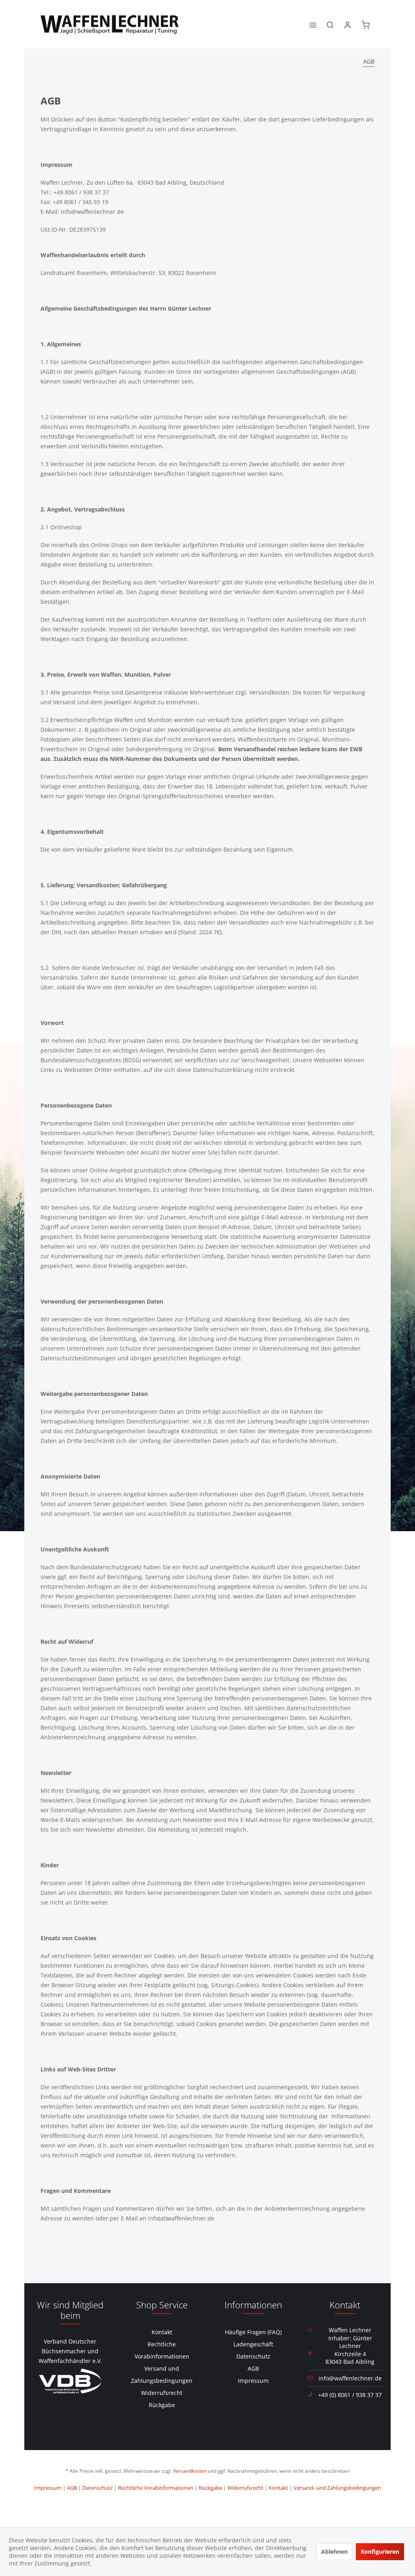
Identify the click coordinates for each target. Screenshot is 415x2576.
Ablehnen (334, 2551)
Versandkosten (190, 2471)
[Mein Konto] (348, 24)
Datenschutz (253, 2356)
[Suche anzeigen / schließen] (330, 24)
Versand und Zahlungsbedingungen (162, 2375)
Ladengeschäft (253, 2344)
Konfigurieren (380, 2551)
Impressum (253, 2381)
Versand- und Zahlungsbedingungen (337, 2488)
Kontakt (162, 2332)
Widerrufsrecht (162, 2393)
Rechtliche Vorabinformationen (162, 2350)
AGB (253, 2368)
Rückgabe (162, 2405)
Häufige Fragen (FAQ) (253, 2332)
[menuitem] (313, 24)
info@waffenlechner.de (350, 2378)
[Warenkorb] (366, 24)
